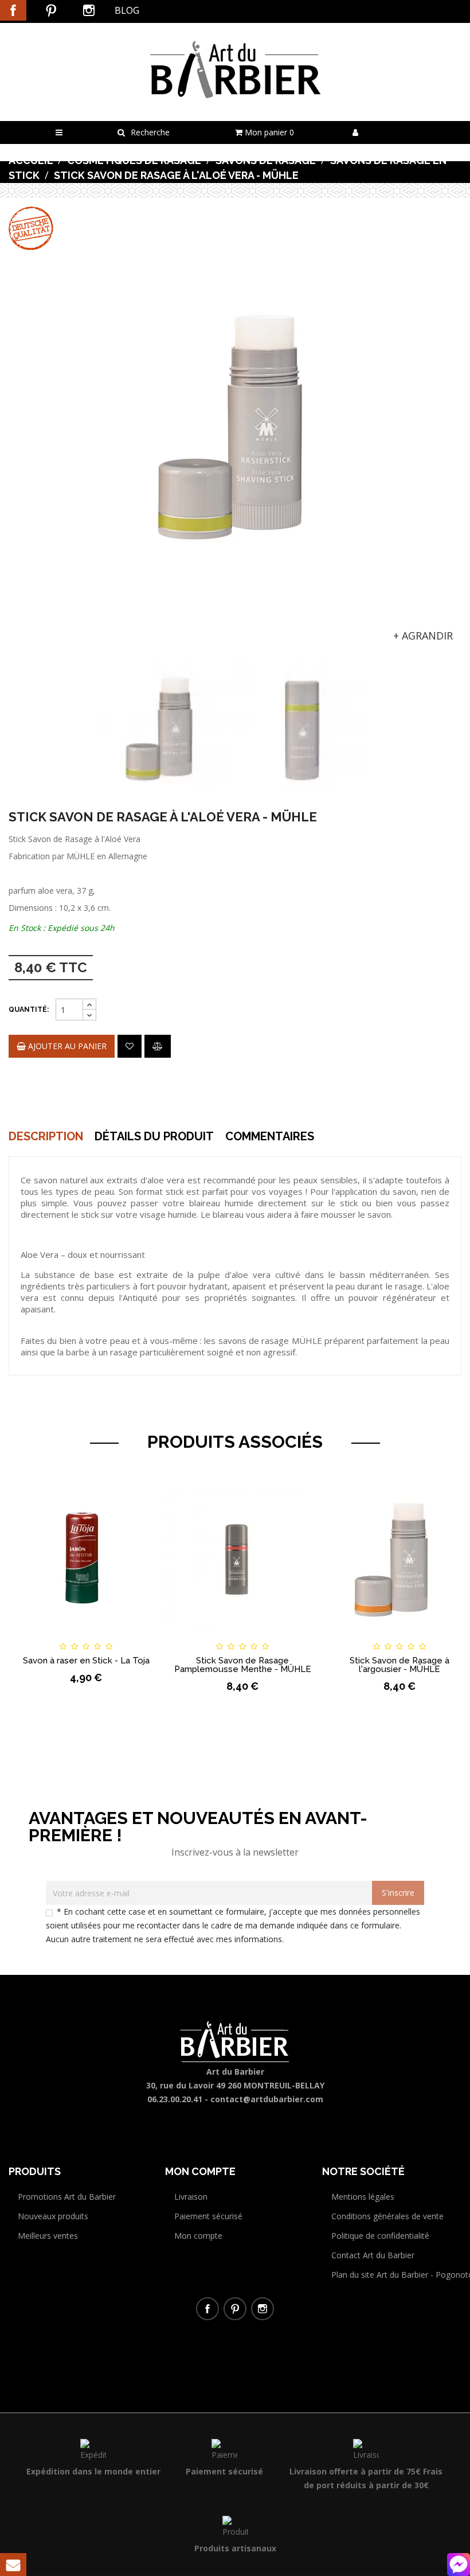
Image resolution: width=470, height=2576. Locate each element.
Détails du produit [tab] (154, 1136)
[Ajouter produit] (158, 1046)
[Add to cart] (28, 1636)
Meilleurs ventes (48, 2236)
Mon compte (198, 2236)
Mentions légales (363, 2197)
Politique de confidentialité (380, 2236)
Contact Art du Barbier (373, 2255)
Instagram (89, 10)
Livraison (191, 2197)
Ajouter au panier (66, 1046)
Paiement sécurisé (208, 2216)
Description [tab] (46, 1136)
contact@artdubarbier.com (267, 2099)
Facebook (13, 10)
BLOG (127, 10)
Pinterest (51, 10)
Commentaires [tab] (270, 1136)
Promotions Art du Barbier (67, 2197)
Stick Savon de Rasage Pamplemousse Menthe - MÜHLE (243, 1665)
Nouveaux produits (53, 2216)
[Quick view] (144, 1636)
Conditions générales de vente (387, 2216)
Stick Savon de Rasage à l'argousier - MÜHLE (399, 1665)
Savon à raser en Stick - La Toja (86, 1661)
